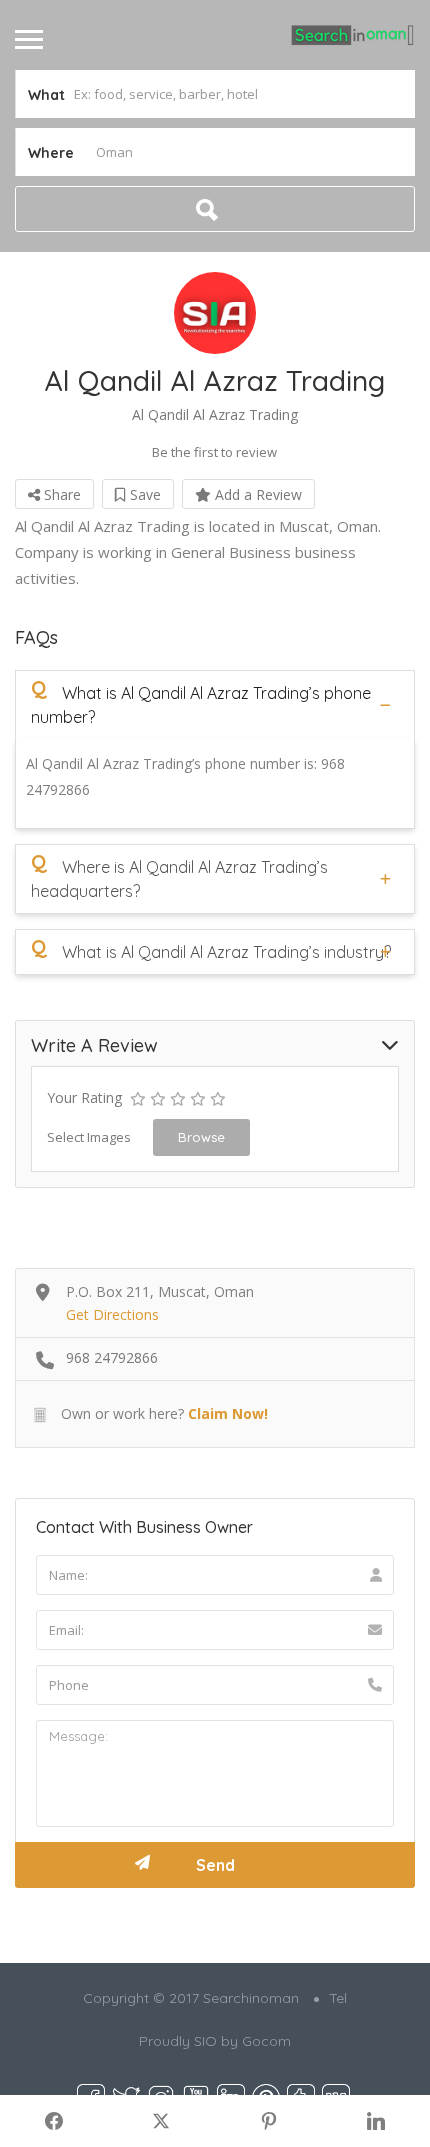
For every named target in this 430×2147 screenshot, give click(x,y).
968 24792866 (112, 1357)
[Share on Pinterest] (269, 2121)
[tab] (215, 704)
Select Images (89, 1137)
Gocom (266, 2041)
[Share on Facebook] (54, 2121)
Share (60, 494)
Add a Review (256, 494)
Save (143, 494)
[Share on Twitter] (162, 2121)
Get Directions (112, 1314)
